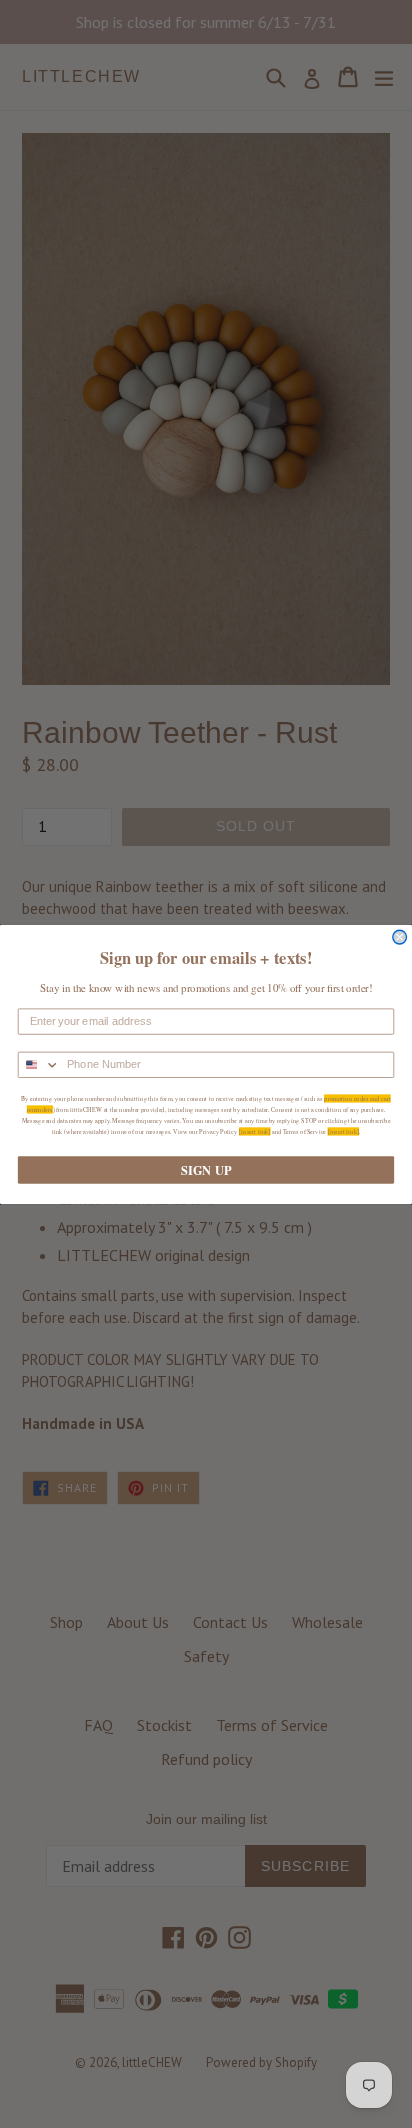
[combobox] (39, 1064)
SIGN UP (206, 1169)
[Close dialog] (400, 937)
